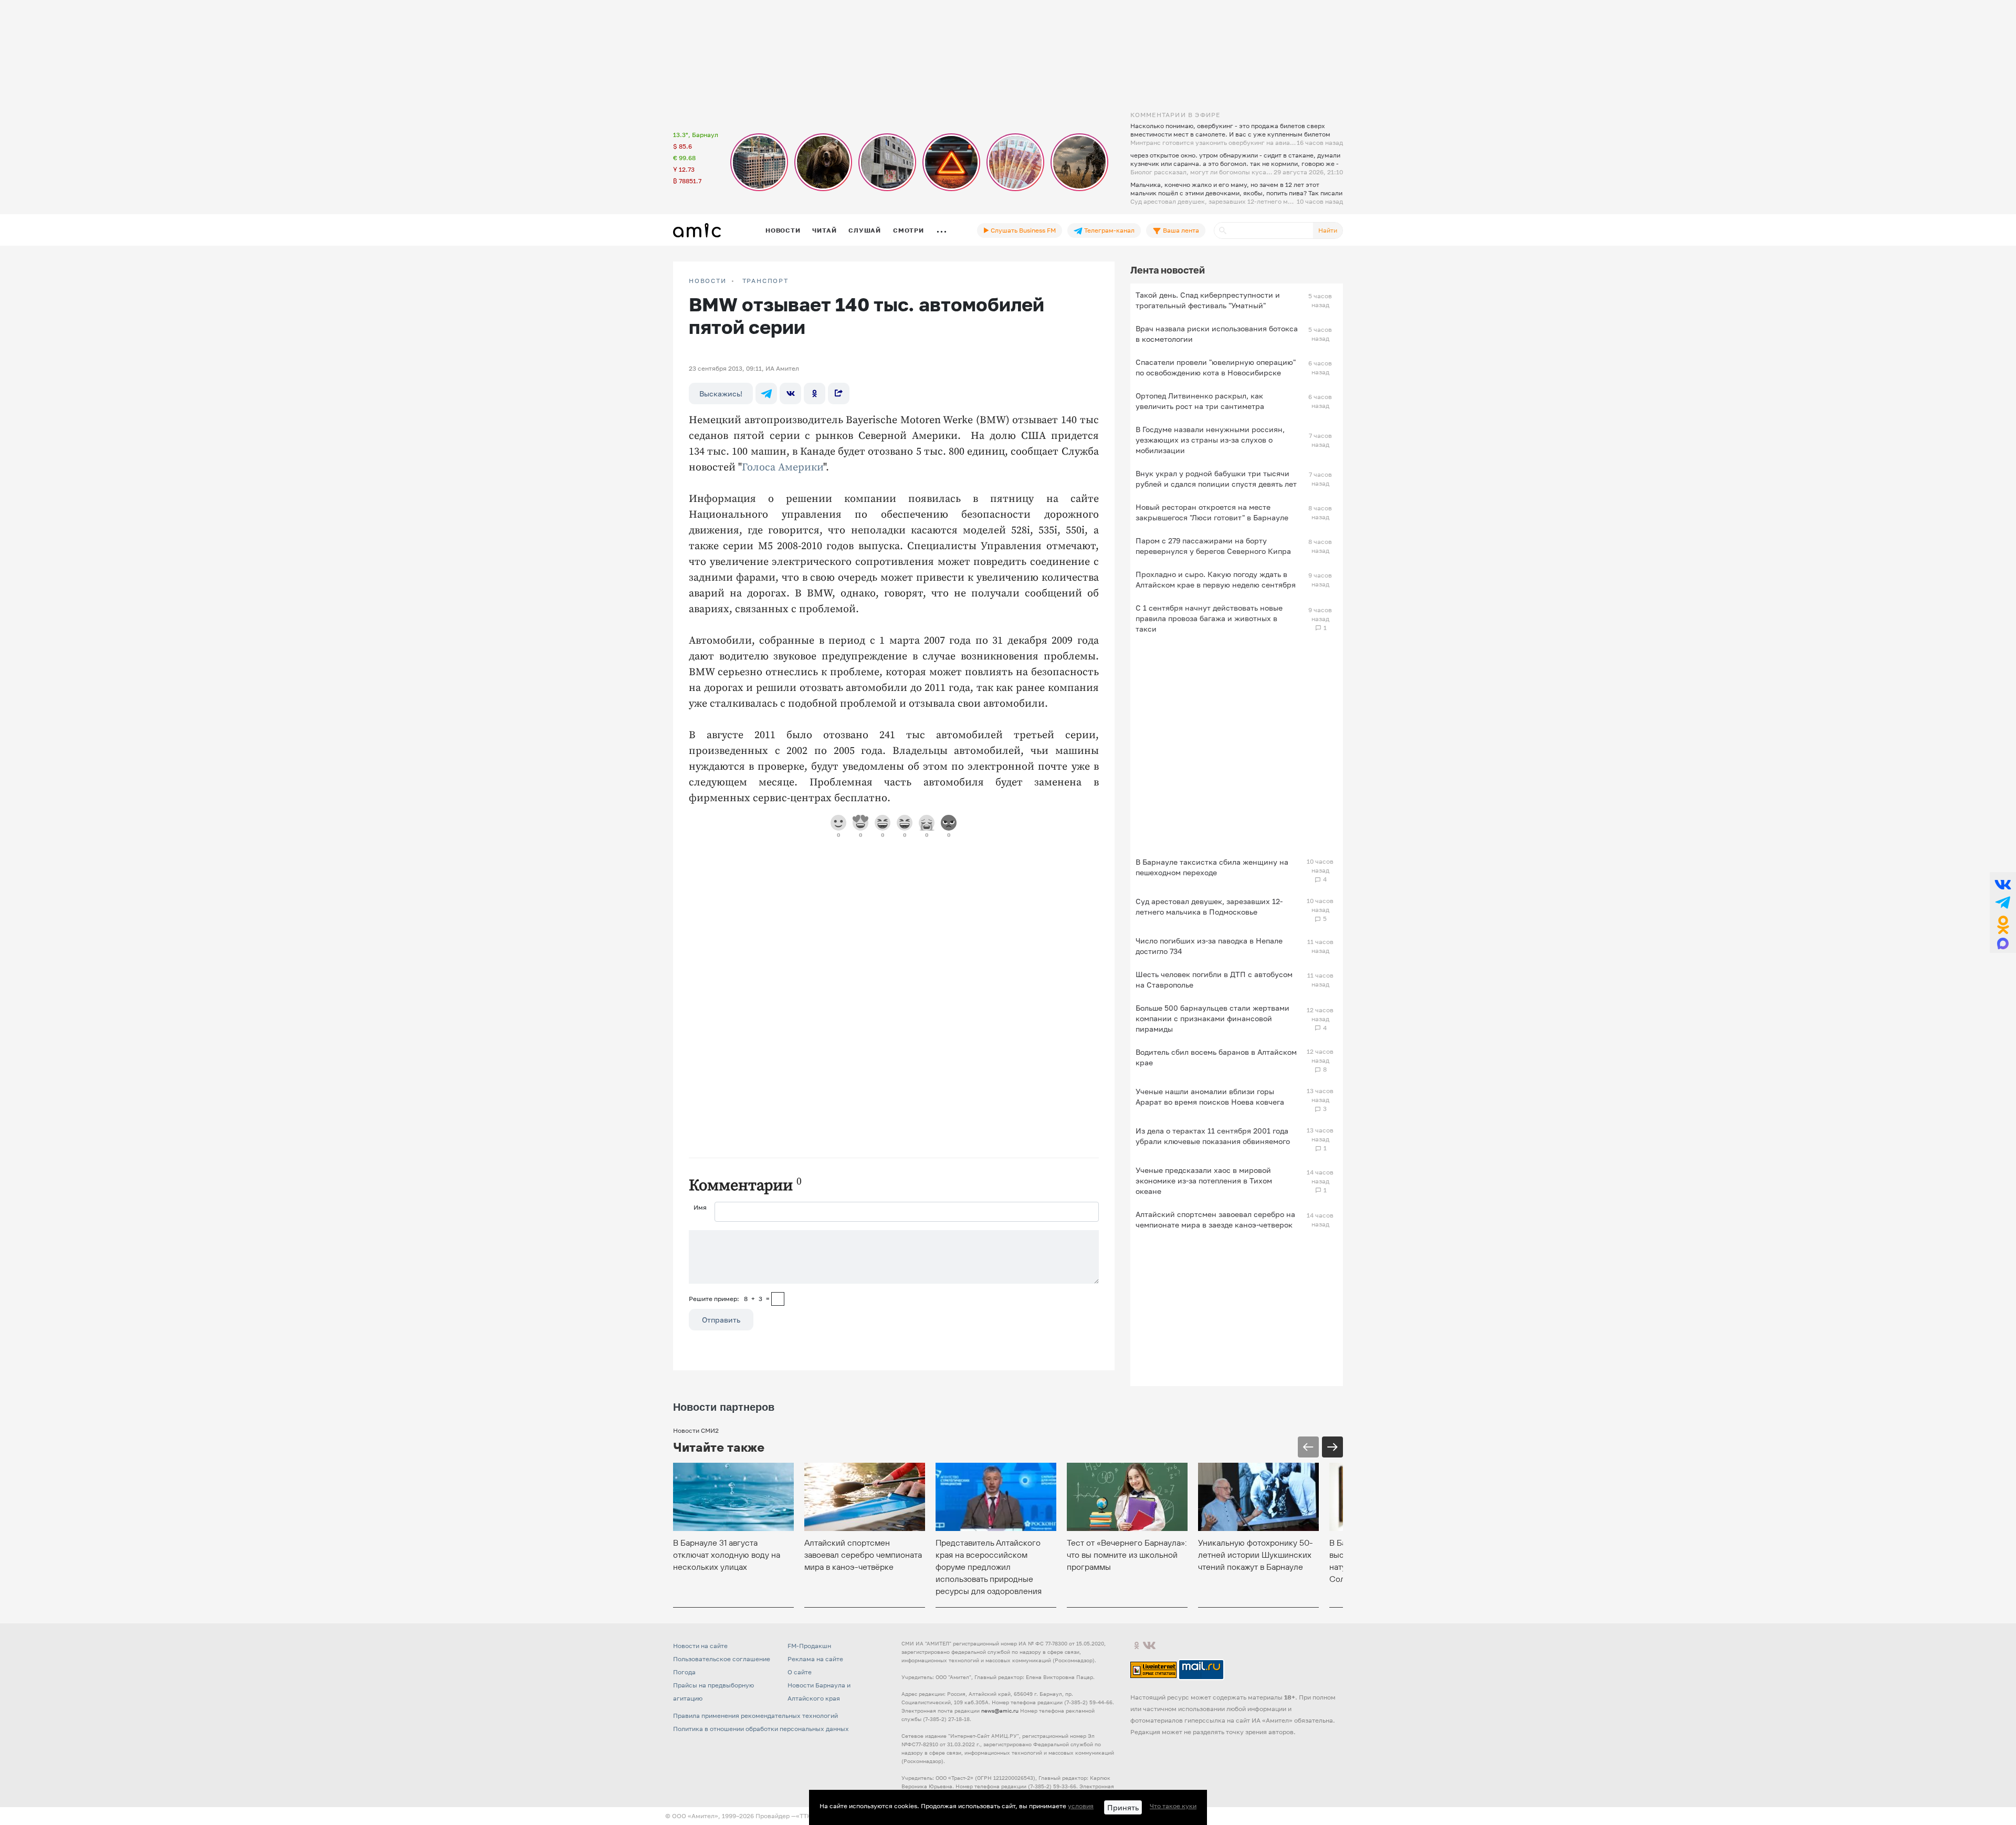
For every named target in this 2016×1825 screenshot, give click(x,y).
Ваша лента (1180, 230)
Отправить (721, 1320)
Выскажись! (721, 394)
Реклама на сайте (815, 1659)
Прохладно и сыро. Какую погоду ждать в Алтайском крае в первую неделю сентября (1216, 579)
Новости (783, 230)
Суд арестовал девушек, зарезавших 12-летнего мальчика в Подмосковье (1209, 906)
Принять (1123, 1807)
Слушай (865, 230)
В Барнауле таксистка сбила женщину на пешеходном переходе (1212, 867)
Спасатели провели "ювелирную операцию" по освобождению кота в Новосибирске (1216, 367)
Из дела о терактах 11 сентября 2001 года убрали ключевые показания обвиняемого (1213, 1136)
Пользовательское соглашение (722, 1659)
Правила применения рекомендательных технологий (755, 1716)
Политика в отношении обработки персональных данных (761, 1729)
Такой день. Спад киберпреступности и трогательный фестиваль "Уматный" (1208, 300)
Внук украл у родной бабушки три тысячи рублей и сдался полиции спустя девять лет (1216, 479)
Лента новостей (1168, 270)
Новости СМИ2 (696, 1430)
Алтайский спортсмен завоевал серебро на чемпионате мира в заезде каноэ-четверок (1215, 1219)
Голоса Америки (783, 468)
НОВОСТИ (708, 281)
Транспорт (765, 281)
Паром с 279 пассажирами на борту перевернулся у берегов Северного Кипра (1213, 546)
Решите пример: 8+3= (729, 1299)
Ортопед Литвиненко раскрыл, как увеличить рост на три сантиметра (1200, 401)
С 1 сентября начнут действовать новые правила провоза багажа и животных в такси (1209, 618)
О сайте (800, 1672)
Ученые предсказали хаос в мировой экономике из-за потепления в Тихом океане (1204, 1181)
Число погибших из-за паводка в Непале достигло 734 (1209, 946)
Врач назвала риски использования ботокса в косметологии (1217, 334)
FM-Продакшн (809, 1646)
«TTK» (805, 1816)
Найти (1328, 230)
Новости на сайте (700, 1646)
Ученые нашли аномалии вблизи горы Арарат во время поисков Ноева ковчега (1210, 1097)
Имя (700, 1207)
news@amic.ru (1000, 1711)
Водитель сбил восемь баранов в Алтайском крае (1216, 1057)
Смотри (909, 230)
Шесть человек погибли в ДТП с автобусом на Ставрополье (1214, 979)
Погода (684, 1672)
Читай (824, 230)
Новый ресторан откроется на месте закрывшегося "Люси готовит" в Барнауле (1212, 512)
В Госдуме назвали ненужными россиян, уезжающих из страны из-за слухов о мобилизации (1210, 440)
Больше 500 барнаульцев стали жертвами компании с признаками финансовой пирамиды (1212, 1018)
